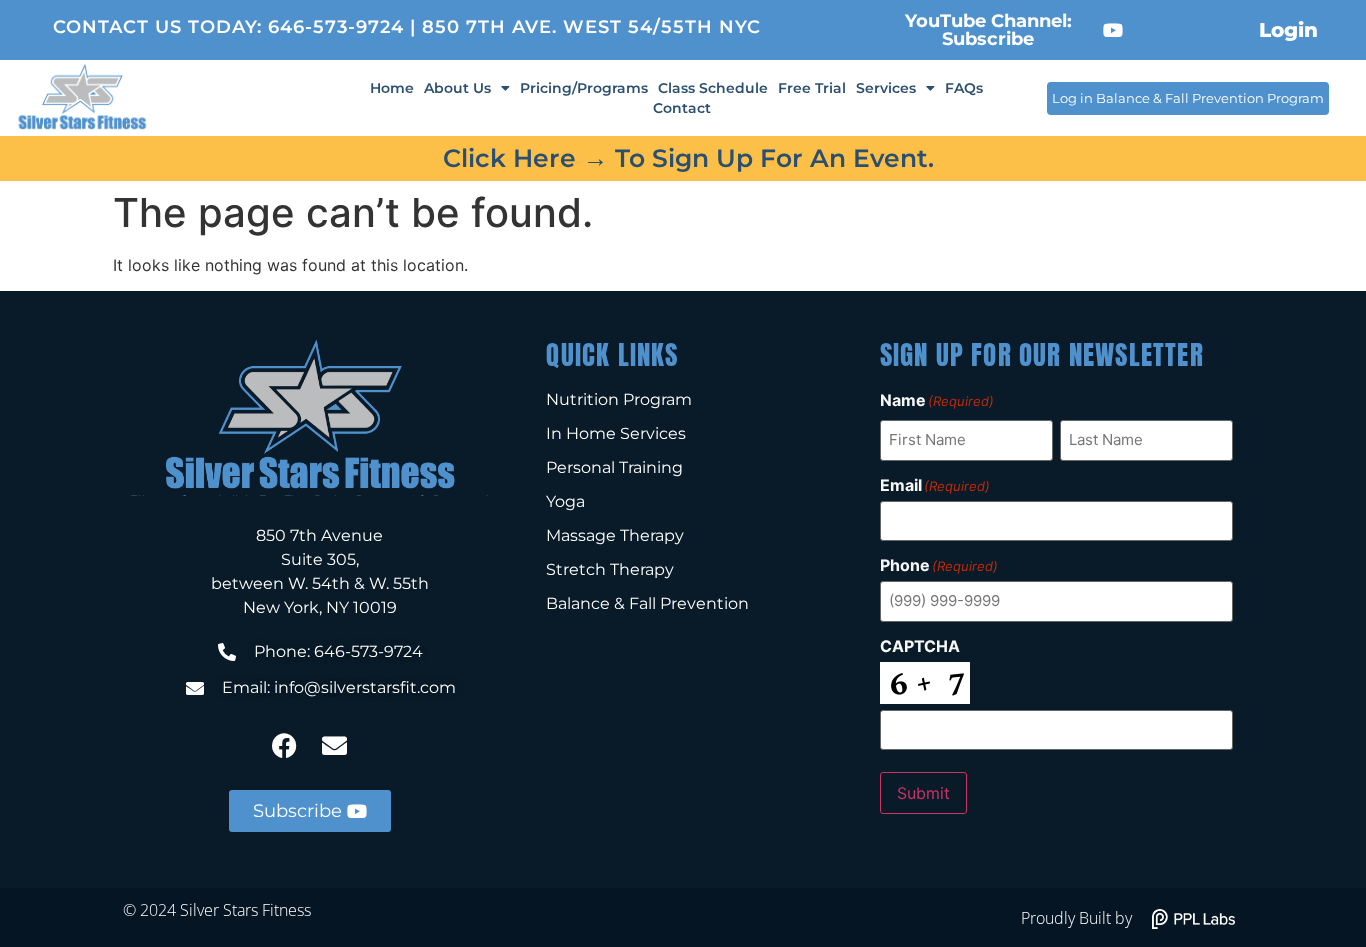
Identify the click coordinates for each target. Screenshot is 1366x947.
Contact (682, 108)
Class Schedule (713, 88)
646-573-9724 (336, 27)
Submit (923, 793)
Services (886, 88)
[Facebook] (285, 745)
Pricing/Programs (584, 88)
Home (392, 88)
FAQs (964, 88)
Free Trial (812, 88)
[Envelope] (335, 745)
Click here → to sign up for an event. (688, 158)
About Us (457, 88)
